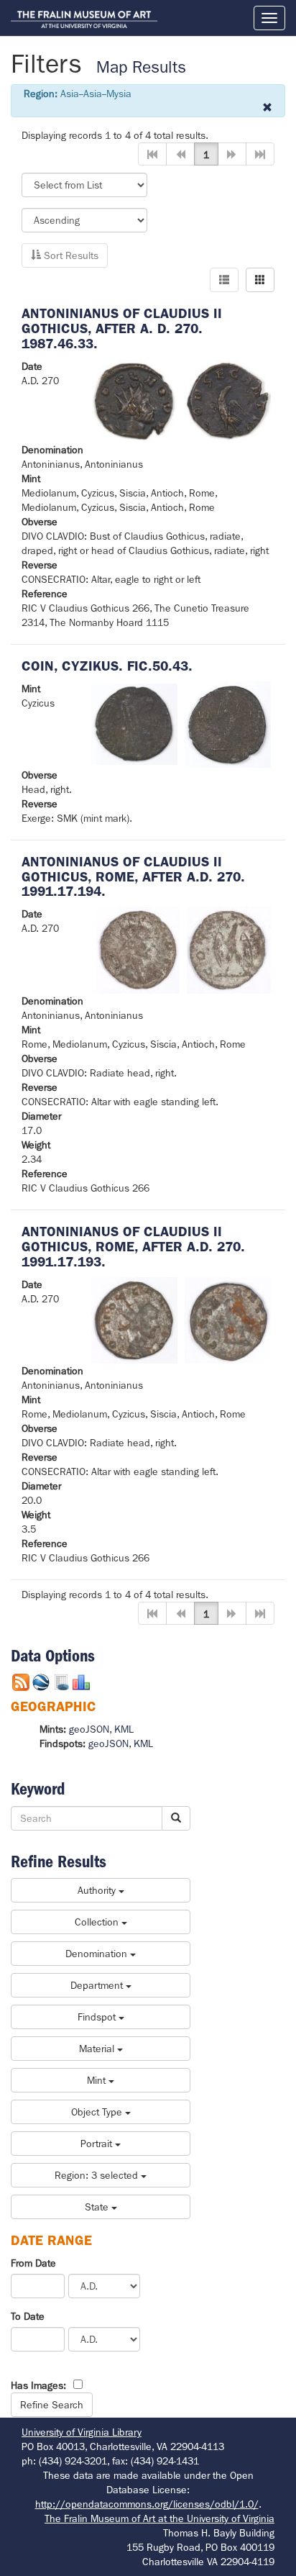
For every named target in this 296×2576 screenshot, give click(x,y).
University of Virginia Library (82, 2432)
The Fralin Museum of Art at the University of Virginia (159, 2518)
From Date (33, 2263)
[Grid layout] (260, 280)
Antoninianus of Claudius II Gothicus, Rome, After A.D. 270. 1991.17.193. (133, 1247)
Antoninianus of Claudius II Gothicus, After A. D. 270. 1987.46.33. (122, 328)
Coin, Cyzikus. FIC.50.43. (107, 666)
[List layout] (224, 280)
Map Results (141, 67)
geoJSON (89, 1729)
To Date (28, 2316)
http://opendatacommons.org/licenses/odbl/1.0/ (147, 2504)
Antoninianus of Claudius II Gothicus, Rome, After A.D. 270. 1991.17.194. (133, 877)
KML (124, 1729)
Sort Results (70, 255)
